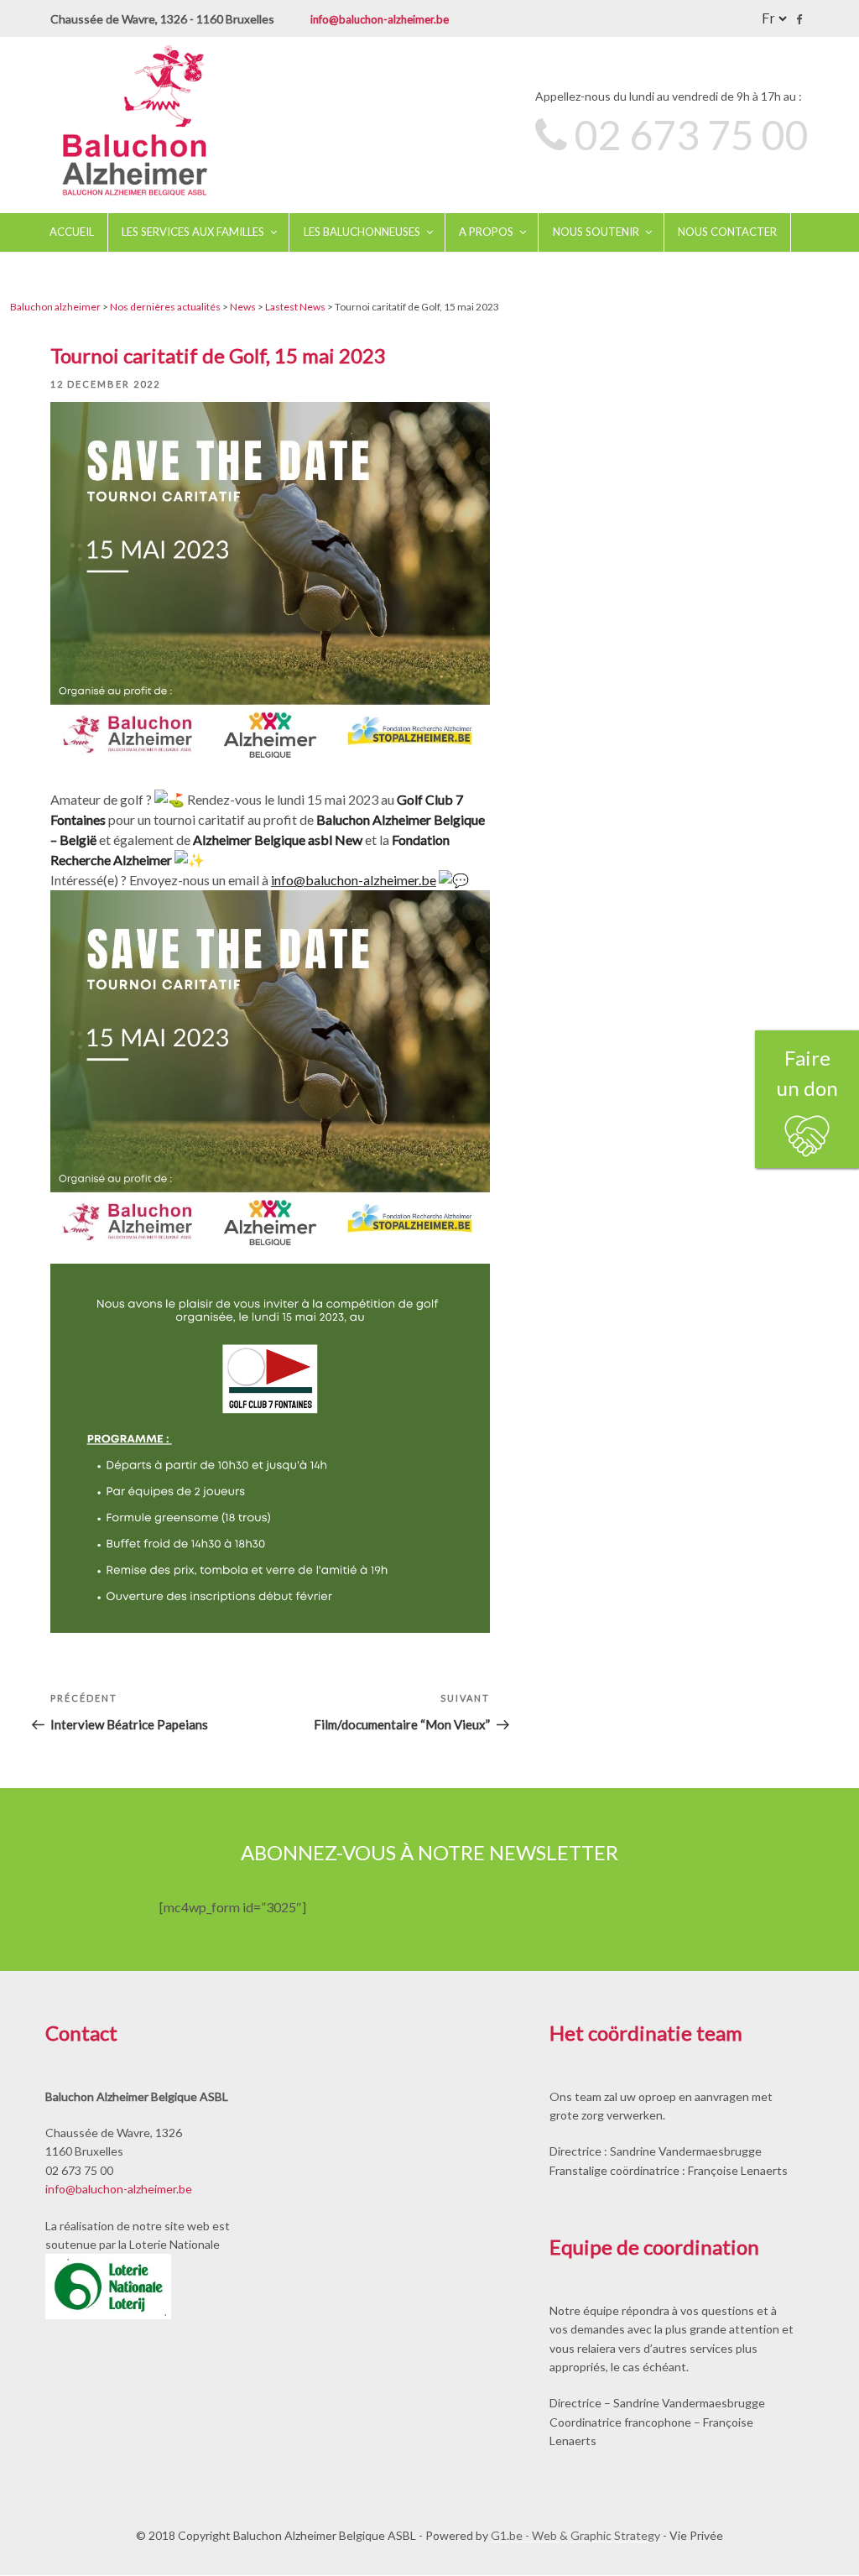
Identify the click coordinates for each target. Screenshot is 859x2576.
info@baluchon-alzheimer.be (380, 19)
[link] (278, 840)
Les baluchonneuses (362, 232)
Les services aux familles (193, 232)
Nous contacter (727, 232)
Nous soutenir (596, 232)
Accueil (72, 232)
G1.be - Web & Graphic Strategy (575, 2535)
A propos (486, 232)
